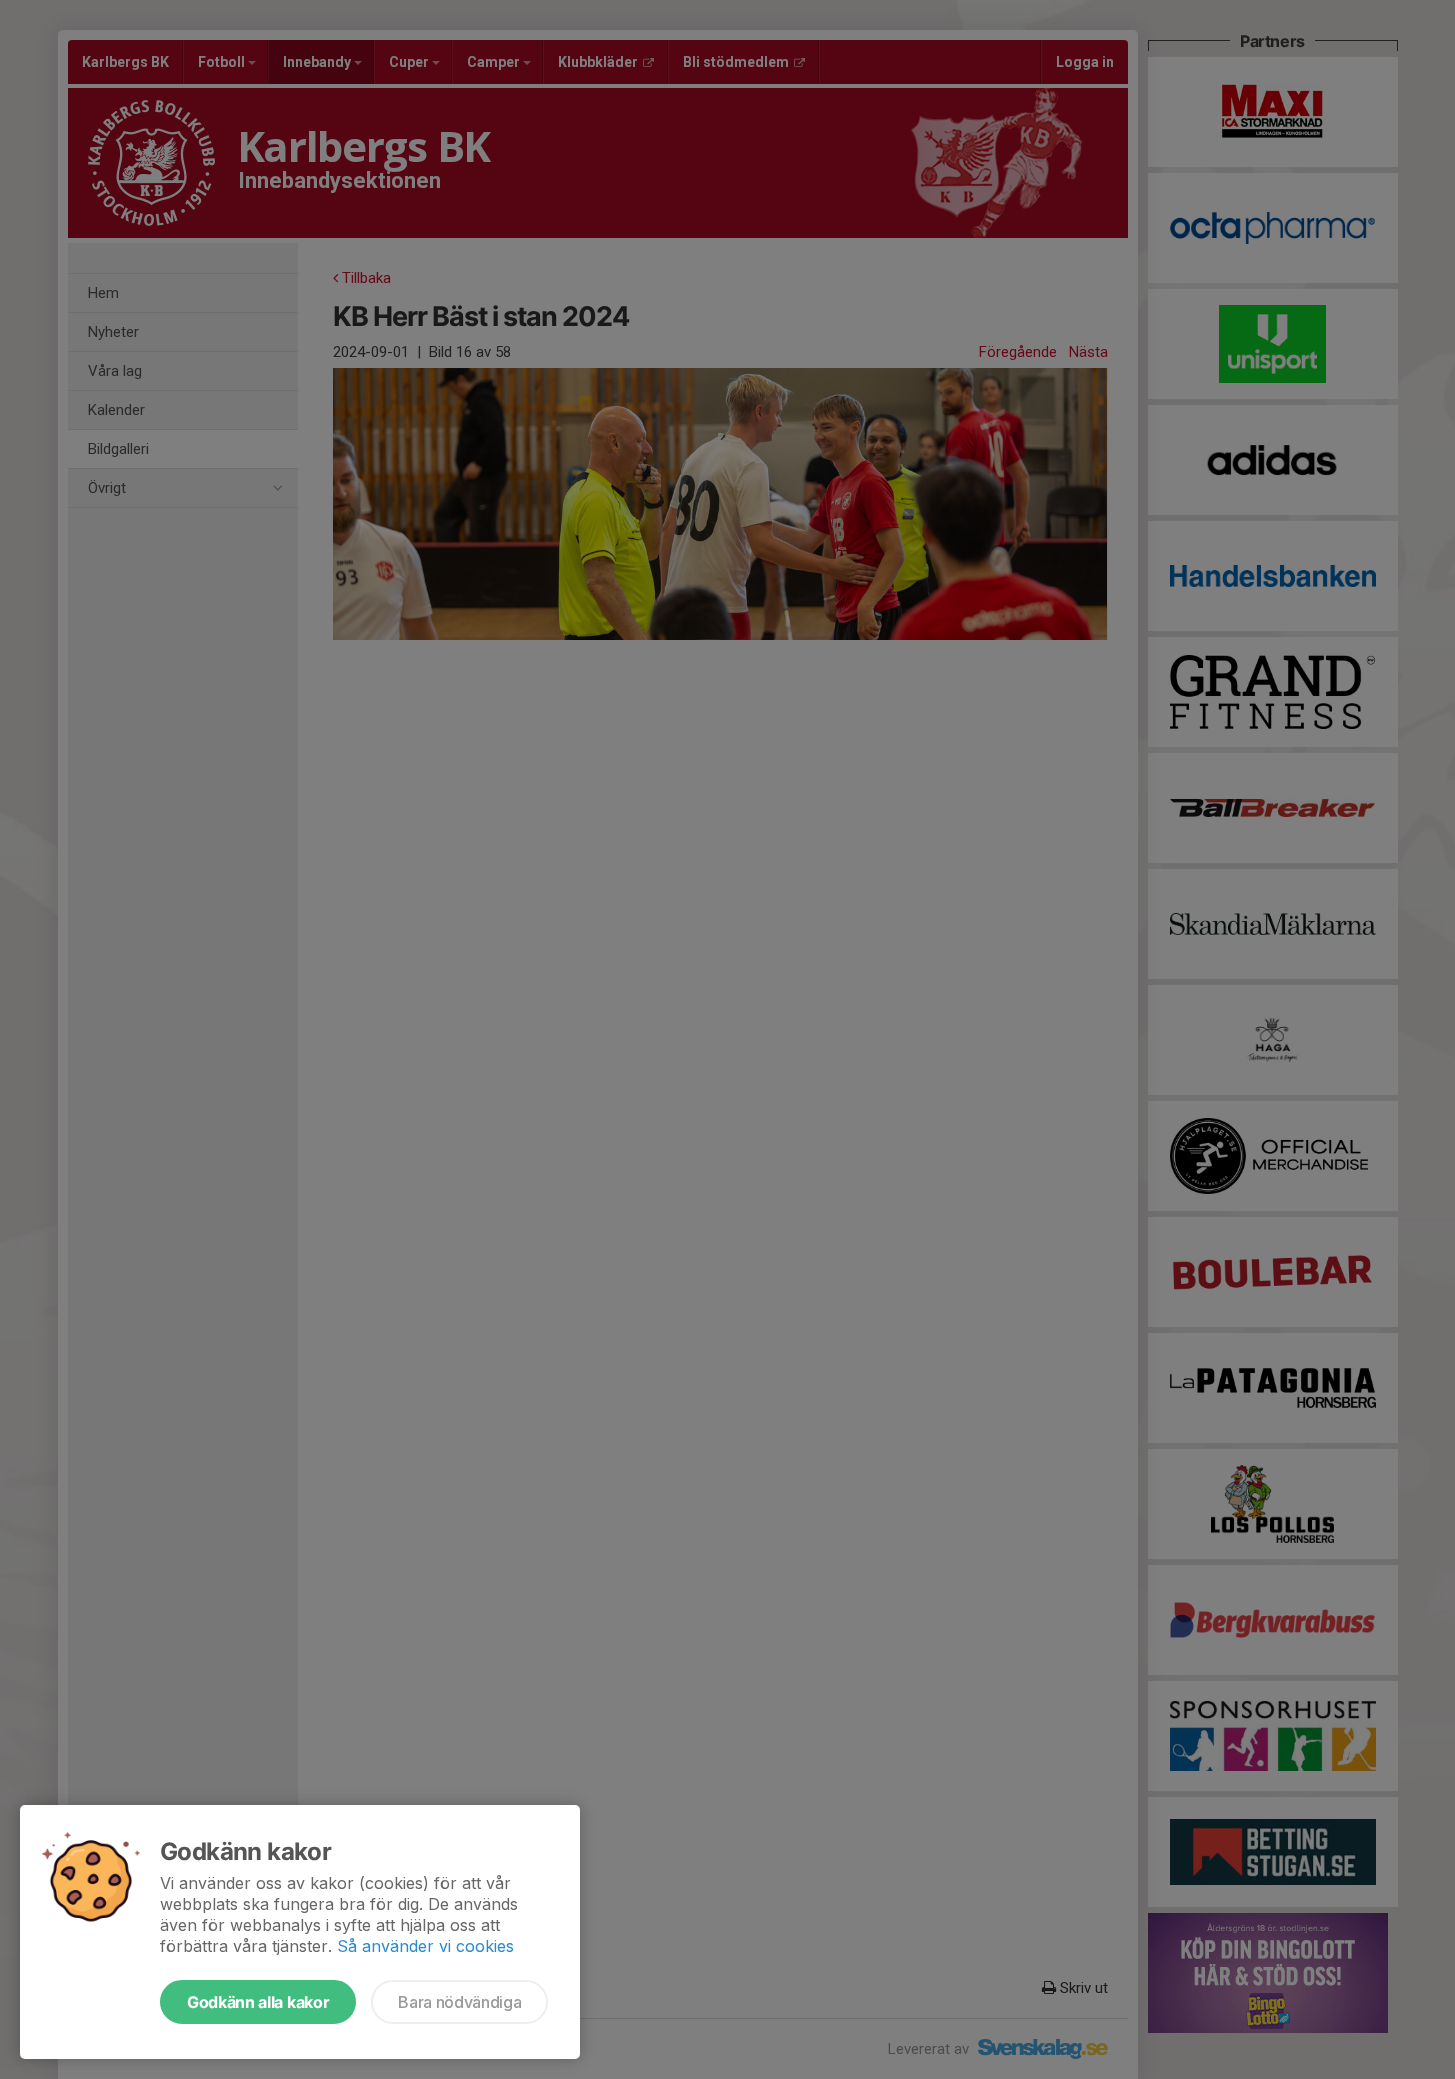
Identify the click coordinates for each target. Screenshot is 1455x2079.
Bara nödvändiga (459, 2002)
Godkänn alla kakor (258, 2002)
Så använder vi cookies (425, 1946)
